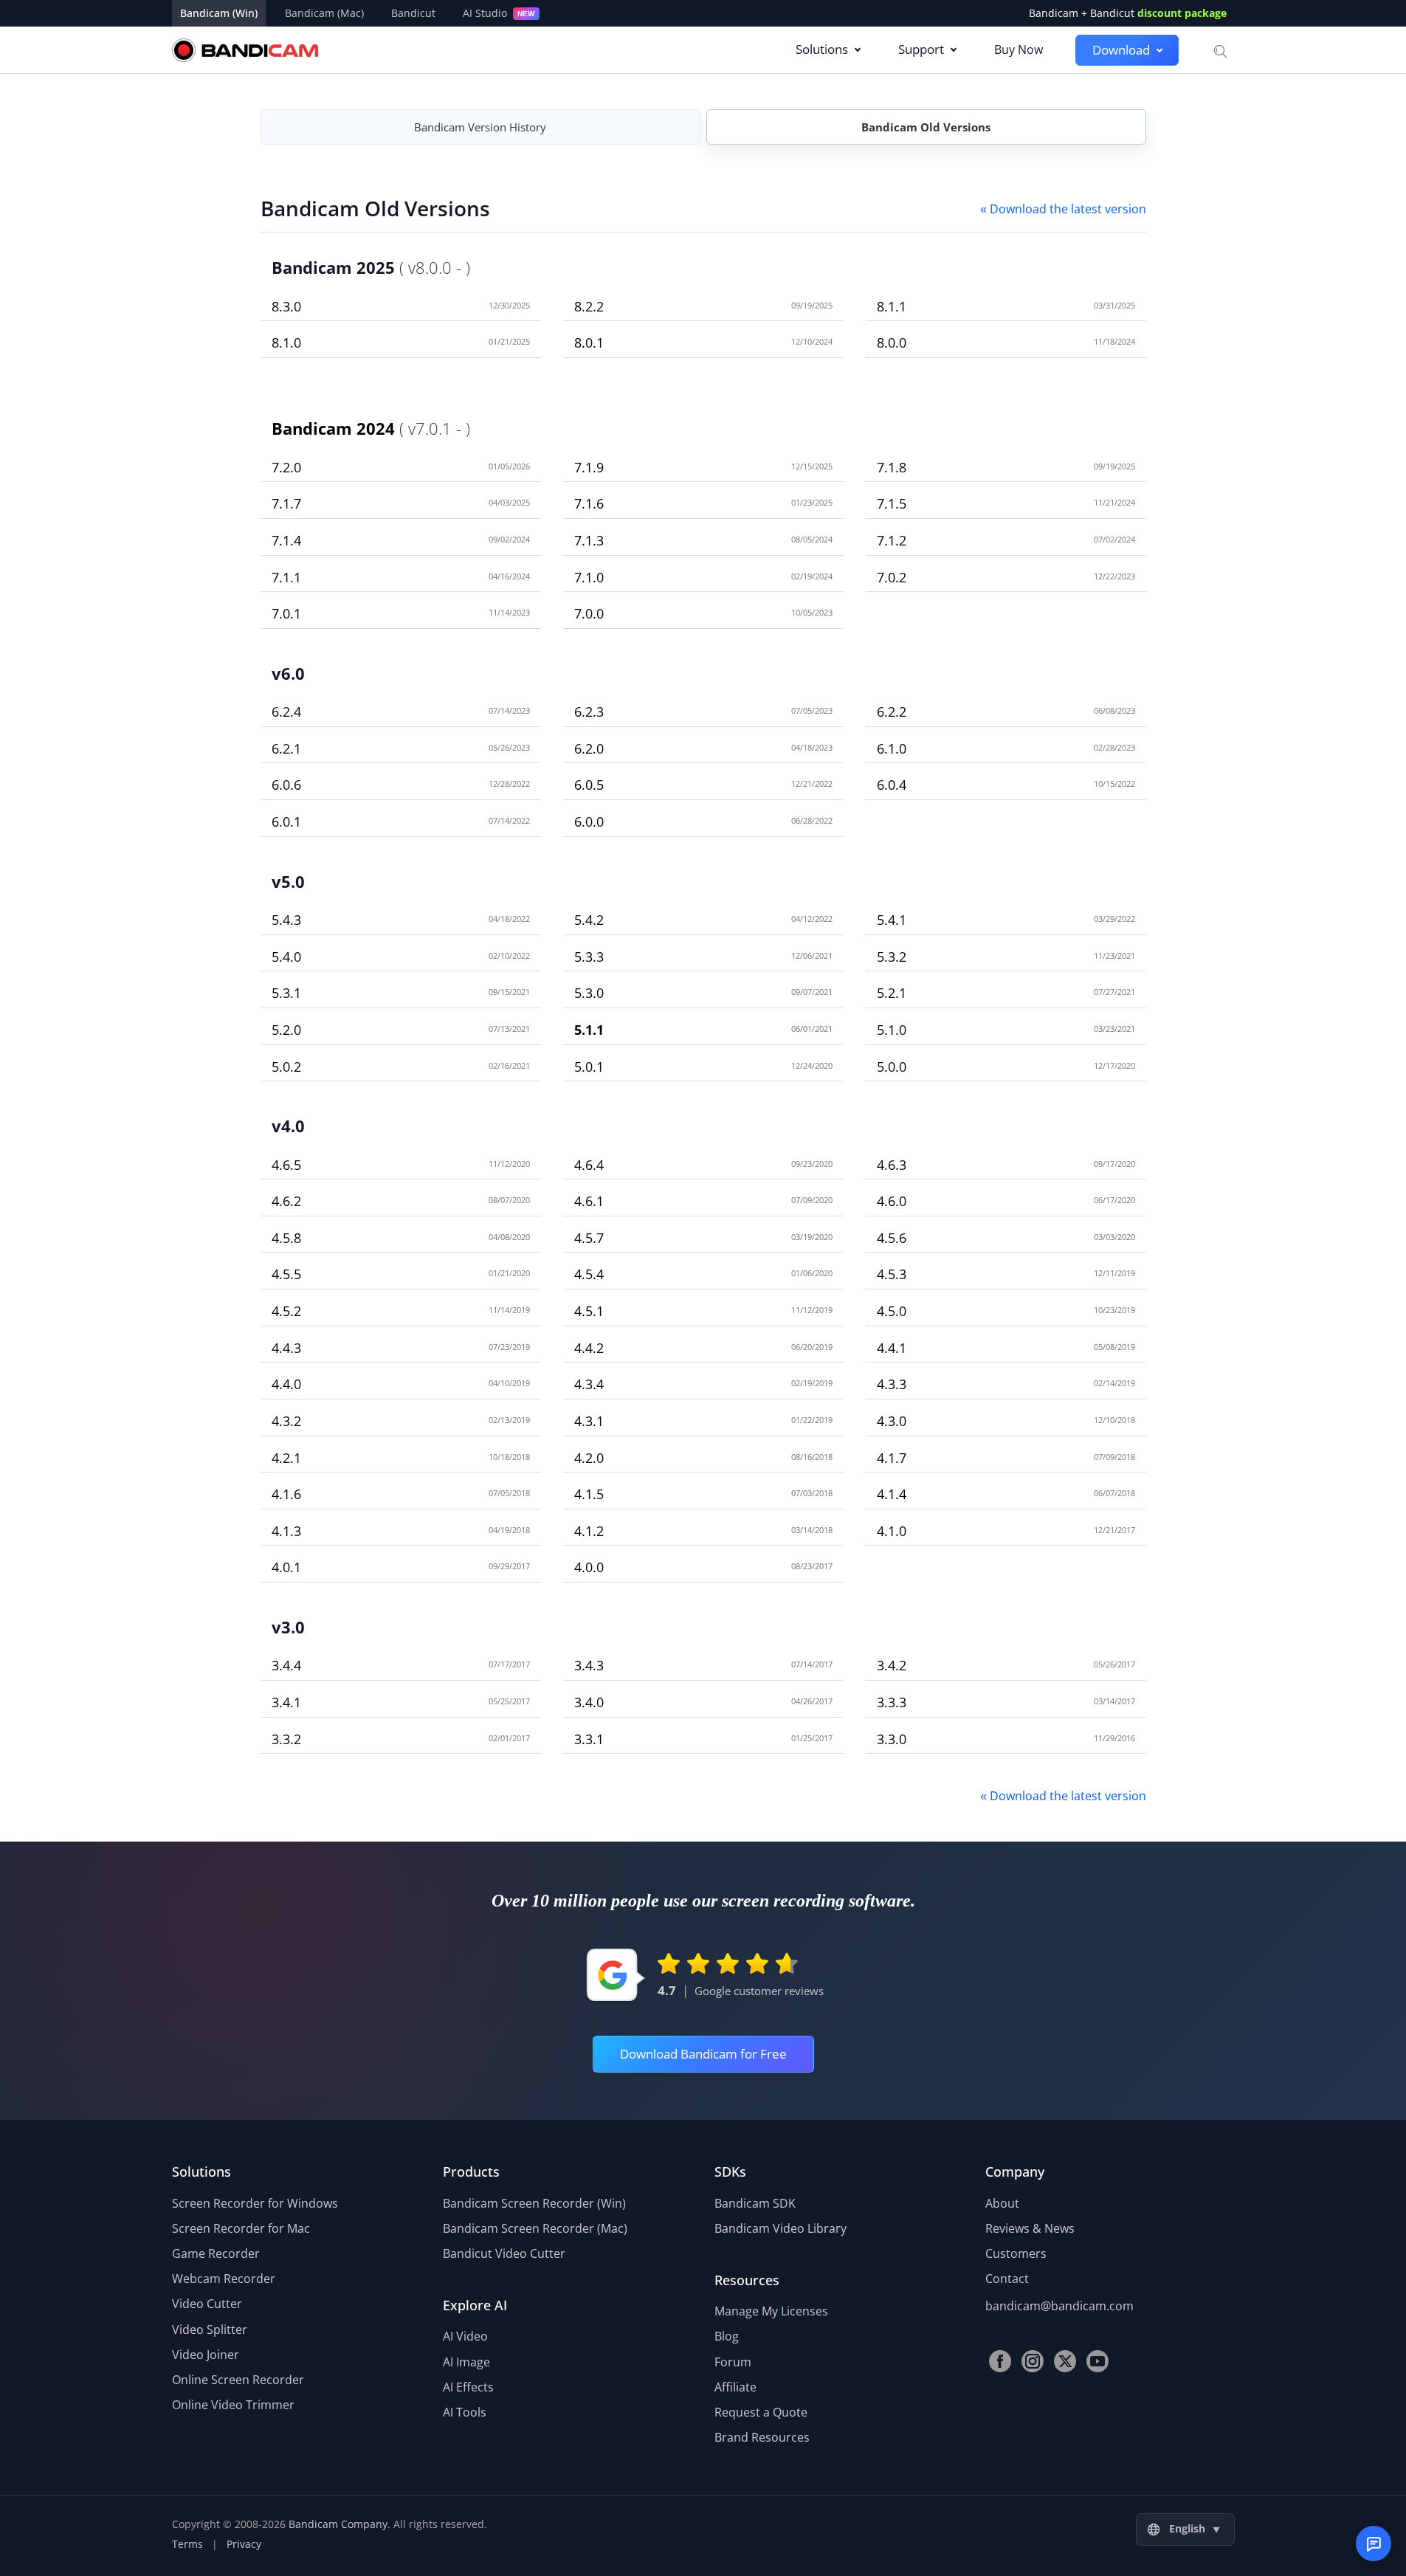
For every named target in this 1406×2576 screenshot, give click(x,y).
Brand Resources (762, 2437)
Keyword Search (1219, 50)
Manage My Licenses (771, 2311)
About (1002, 2203)
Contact (1007, 2279)
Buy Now (1019, 49)
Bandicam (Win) (219, 13)
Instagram (1033, 2361)
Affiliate (735, 2387)
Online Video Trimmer (233, 2405)
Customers (1016, 2253)
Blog (727, 2336)
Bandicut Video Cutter (504, 2253)
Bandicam (245, 50)
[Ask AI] (1374, 2544)
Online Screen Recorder (238, 2380)
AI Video (465, 2336)
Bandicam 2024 (333, 428)
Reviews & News (1030, 2228)
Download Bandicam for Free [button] (703, 2054)
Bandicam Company (338, 2524)
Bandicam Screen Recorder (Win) (534, 2203)
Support (921, 49)
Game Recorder (216, 2253)
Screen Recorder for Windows (255, 2203)
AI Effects (468, 2387)
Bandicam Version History (480, 127)
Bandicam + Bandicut (1128, 13)
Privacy (244, 2544)
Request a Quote (761, 2412)
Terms (187, 2544)
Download (1121, 50)
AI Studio (499, 13)
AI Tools (465, 2412)
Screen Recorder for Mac (241, 2228)
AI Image (466, 2362)
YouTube (1097, 2361)
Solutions (822, 49)
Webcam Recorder (224, 2279)
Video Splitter (210, 2329)
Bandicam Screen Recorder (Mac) (535, 2228)
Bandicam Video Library (780, 2228)
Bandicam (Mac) (324, 13)
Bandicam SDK (755, 2203)
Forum (733, 2362)
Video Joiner (206, 2355)
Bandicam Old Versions (926, 127)
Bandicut (413, 13)
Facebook (1000, 2361)
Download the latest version (1063, 209)
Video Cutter (207, 2304)
